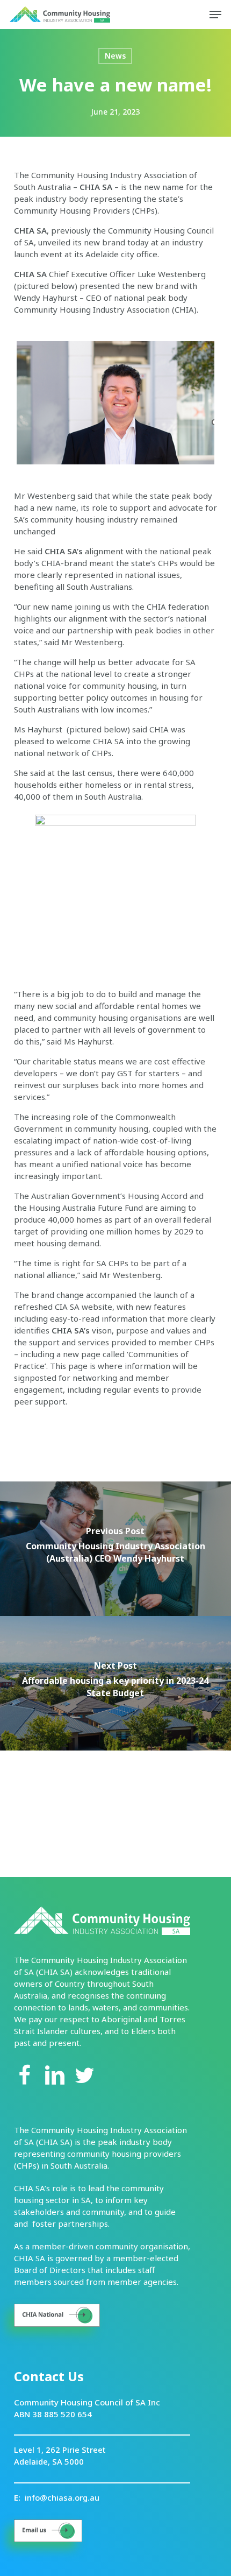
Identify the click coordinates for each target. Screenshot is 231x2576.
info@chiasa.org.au (62, 2497)
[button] (215, 15)
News (115, 56)
